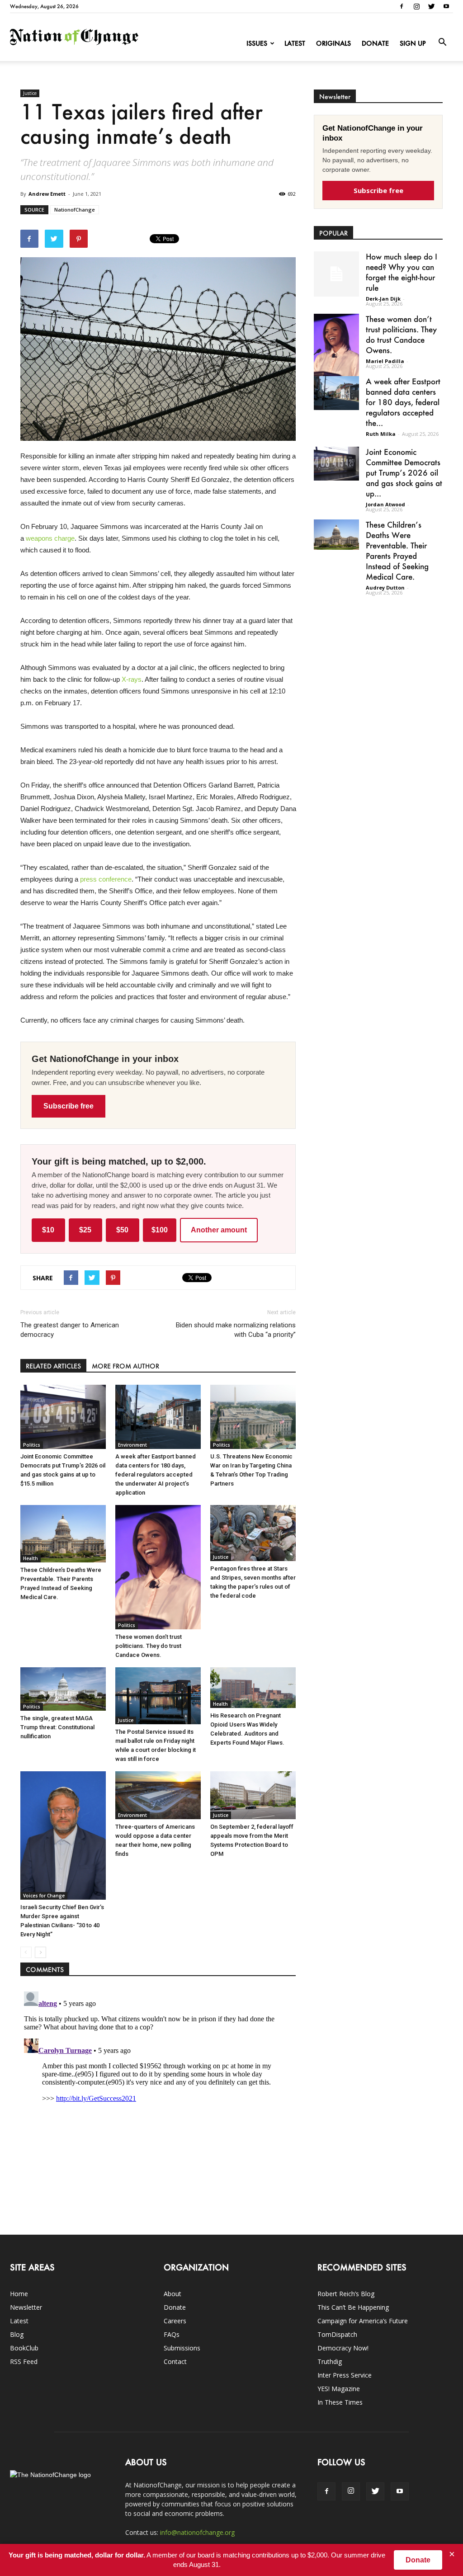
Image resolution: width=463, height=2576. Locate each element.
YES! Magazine (339, 2389)
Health (31, 1558)
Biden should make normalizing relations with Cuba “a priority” (236, 1330)
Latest (295, 43)
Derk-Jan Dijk (383, 299)
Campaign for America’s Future (363, 2321)
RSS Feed (24, 2361)
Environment (132, 1445)
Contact (175, 2361)
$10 (48, 1230)
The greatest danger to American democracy (70, 1330)
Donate (375, 43)
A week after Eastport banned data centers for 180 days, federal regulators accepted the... (403, 402)
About (172, 2294)
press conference (106, 879)
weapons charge (50, 538)
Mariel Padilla (385, 361)
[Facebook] (402, 6)
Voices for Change (44, 1896)
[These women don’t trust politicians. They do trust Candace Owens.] (158, 1567)
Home (19, 2294)
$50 (122, 1230)
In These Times (340, 2402)
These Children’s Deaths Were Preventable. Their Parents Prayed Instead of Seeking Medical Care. (397, 550)
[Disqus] (158, 2101)
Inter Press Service (345, 2375)
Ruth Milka (381, 434)
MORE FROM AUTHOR (125, 1366)
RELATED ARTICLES (53, 1366)
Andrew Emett (47, 194)
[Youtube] (446, 6)
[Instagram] (416, 6)
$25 (85, 1230)
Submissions (182, 2348)
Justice (30, 93)
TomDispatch (337, 2334)
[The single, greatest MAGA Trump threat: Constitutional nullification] (63, 1689)
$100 (160, 1230)
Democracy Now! (343, 2348)
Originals (333, 43)
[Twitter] (431, 6)
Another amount (219, 1230)
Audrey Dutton (385, 587)
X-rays (132, 679)
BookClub (24, 2348)
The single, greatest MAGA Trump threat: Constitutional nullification (57, 1727)
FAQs (172, 2334)
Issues (257, 43)
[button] (442, 42)
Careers (175, 2321)
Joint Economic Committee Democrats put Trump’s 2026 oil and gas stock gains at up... (404, 472)
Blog (17, 2334)
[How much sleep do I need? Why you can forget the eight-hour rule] (336, 274)
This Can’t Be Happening (353, 2307)
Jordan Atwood (385, 504)
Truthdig (330, 2361)
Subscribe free (69, 1106)
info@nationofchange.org (197, 2532)
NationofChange (75, 210)
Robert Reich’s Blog (346, 2294)
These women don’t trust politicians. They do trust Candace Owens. (149, 1646)
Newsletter (26, 2307)
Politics (32, 1445)
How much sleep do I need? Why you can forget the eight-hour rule (402, 272)
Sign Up (413, 43)
